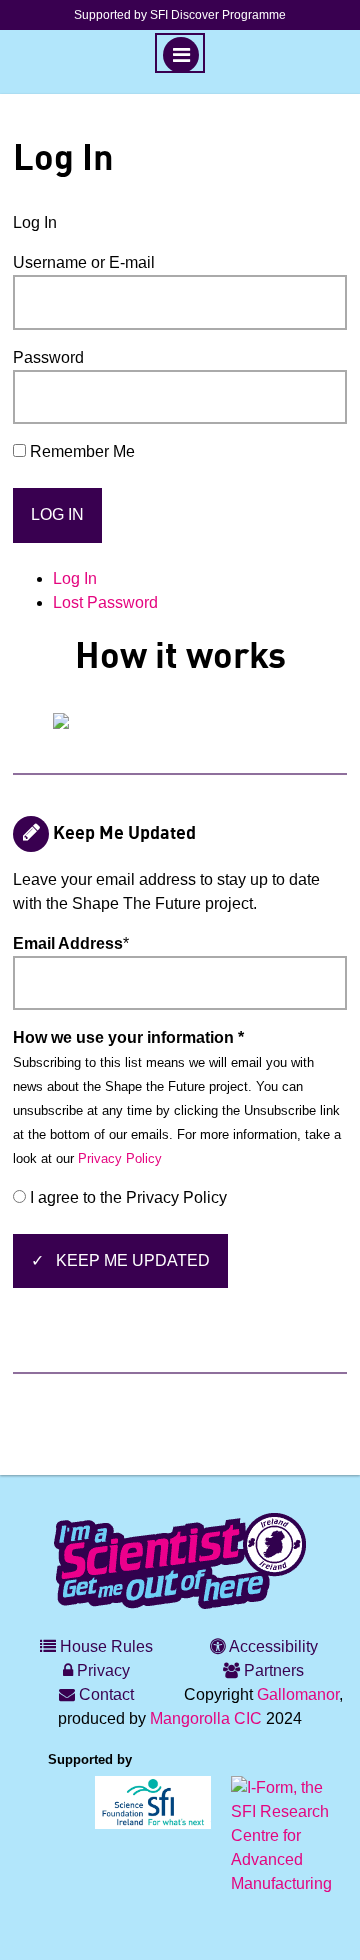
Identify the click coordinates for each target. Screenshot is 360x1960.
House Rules (104, 1646)
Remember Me (82, 451)
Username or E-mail (84, 262)
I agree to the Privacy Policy (126, 1197)
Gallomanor (298, 1694)
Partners (272, 1670)
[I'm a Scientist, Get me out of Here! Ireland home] (180, 1558)
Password (48, 357)
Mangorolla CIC (206, 1718)
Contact (104, 1694)
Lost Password (105, 602)
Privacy (101, 1670)
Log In (75, 578)
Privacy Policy (120, 1158)
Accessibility (272, 1646)
